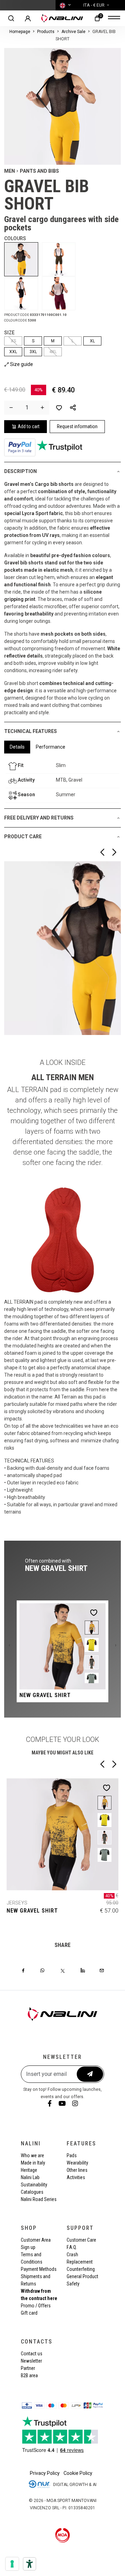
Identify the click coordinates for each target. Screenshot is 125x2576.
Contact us (32, 2354)
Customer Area (36, 2240)
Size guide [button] (21, 364)
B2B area (29, 2375)
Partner (28, 2368)
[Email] (102, 1970)
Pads (72, 2155)
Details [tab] (17, 747)
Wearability (77, 2163)
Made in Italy (33, 2163)
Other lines (77, 2170)
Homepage (20, 32)
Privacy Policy (45, 2473)
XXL (13, 352)
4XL (53, 352)
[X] (63, 1970)
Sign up (28, 2247)
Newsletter (31, 2361)
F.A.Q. (72, 2247)
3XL (33, 352)
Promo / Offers (36, 2306)
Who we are (32, 2155)
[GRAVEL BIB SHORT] (23, 259)
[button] (73, 408)
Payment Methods (39, 2269)
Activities (76, 2177)
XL (92, 341)
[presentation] (9, 1645)
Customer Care (81, 2240)
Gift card (29, 2313)
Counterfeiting (81, 2269)
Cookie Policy (78, 2473)
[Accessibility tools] (30, 2564)
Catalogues (32, 2192)
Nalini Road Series (39, 2199)
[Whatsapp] (42, 1970)
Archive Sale (73, 32)
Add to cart (29, 426)
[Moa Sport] (63, 2535)
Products (46, 32)
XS (13, 341)
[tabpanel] (62, 781)
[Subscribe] (90, 2074)
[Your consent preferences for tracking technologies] (12, 2564)
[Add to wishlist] (59, 408)
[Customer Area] (28, 18)
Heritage (29, 2170)
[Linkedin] (83, 1970)
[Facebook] (23, 1970)
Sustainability (34, 2185)
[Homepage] (62, 18)
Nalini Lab (30, 2177)
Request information (77, 426)
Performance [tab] (51, 747)
